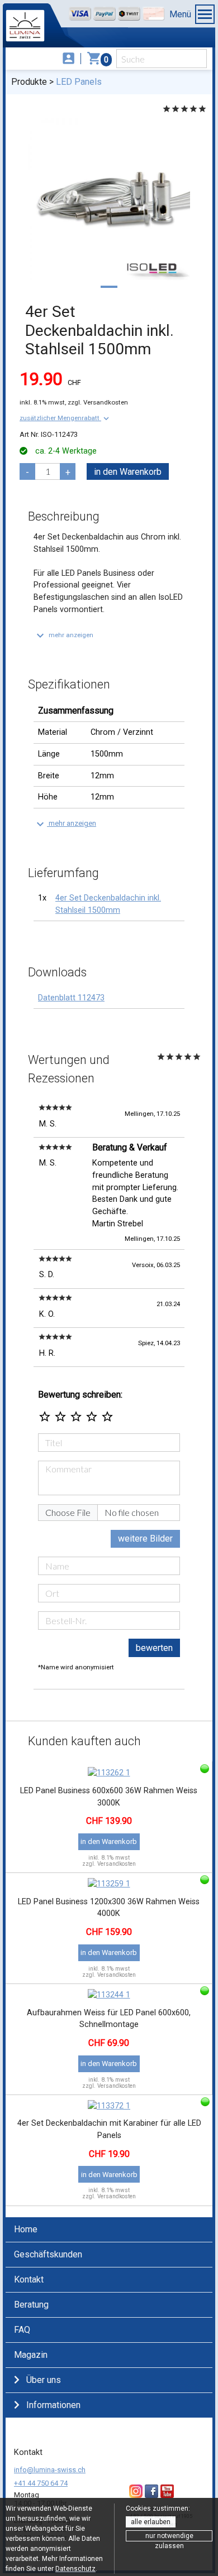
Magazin (31, 2355)
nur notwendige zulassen (169, 2537)
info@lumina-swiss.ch (50, 2470)
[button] (65, 418)
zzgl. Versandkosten (98, 402)
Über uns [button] (44, 2380)
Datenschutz (75, 2569)
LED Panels (79, 82)
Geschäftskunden (48, 2254)
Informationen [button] (53, 2405)
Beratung (31, 2305)
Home (26, 2229)
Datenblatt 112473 (71, 998)
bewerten (154, 1648)
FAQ (22, 2330)
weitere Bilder (145, 1539)
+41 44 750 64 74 (41, 2483)
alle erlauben (151, 2522)
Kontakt (29, 2279)
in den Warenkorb (128, 472)
